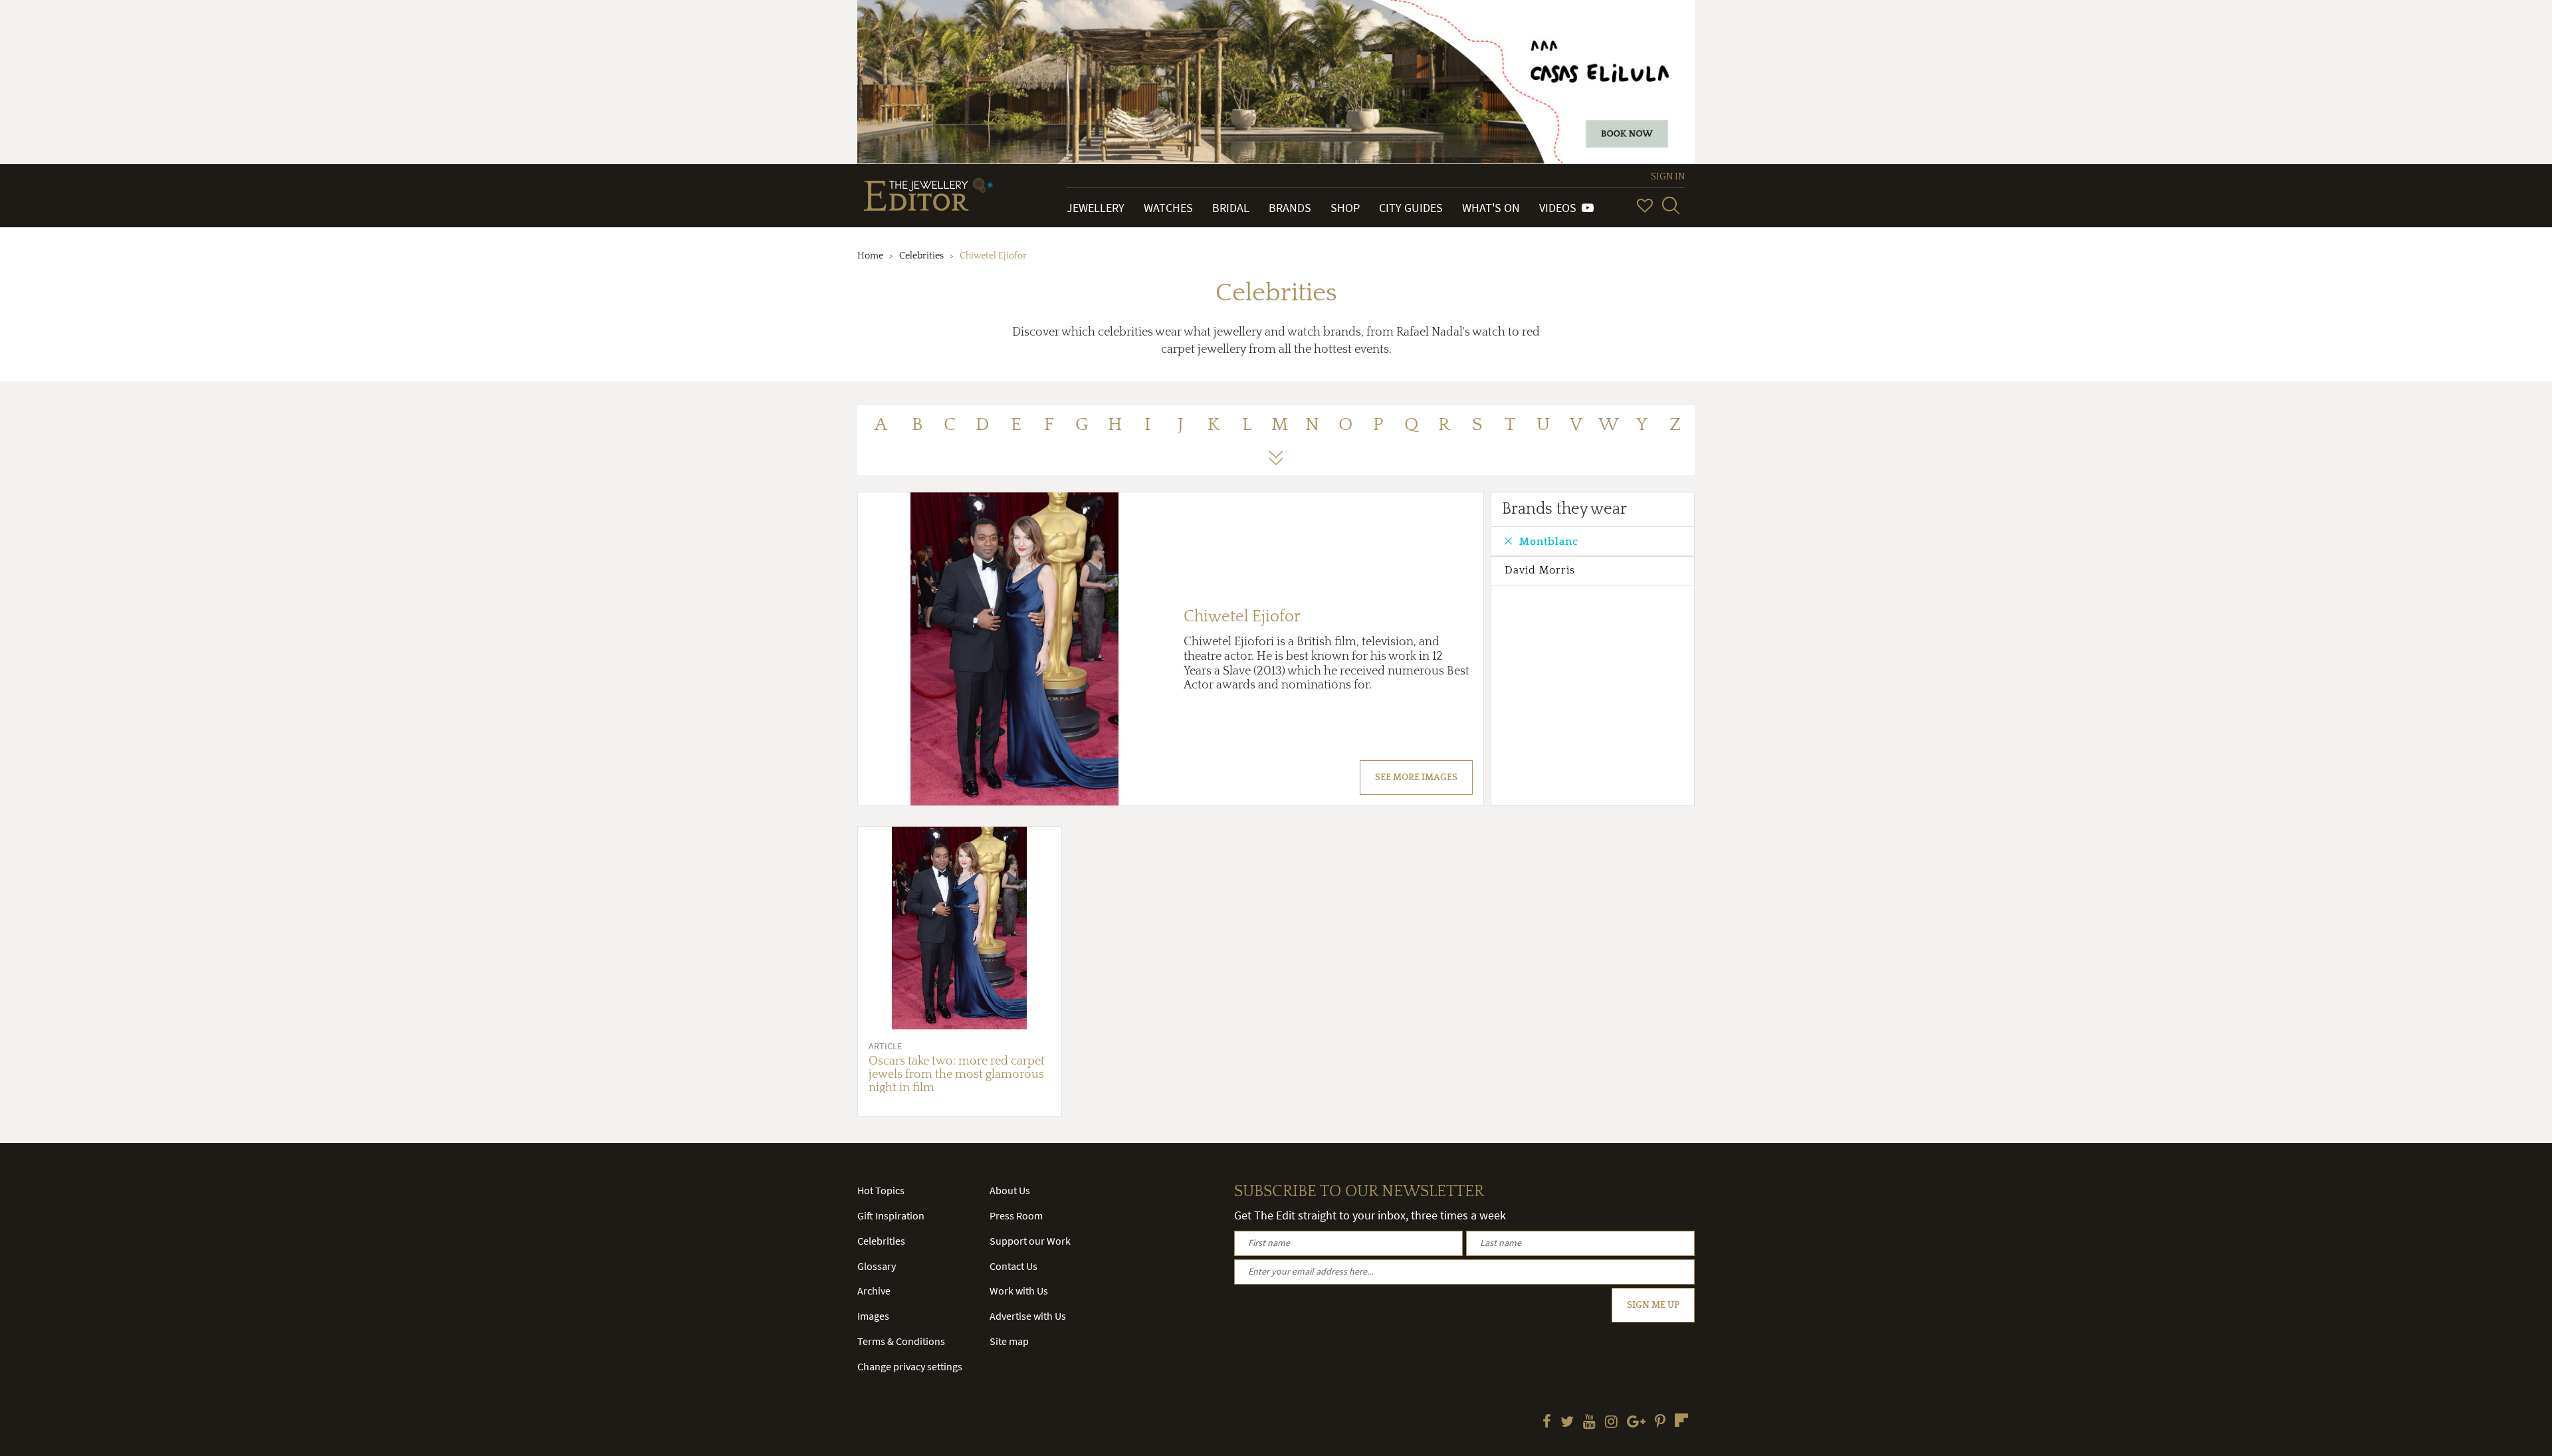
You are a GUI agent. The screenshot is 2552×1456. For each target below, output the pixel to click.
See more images (1416, 778)
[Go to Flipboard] (1681, 1420)
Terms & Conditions (901, 1341)
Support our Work (1030, 1241)
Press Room (1016, 1215)
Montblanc (1549, 542)
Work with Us (1019, 1291)
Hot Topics (881, 1190)
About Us (1010, 1190)
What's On (1491, 208)
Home (870, 256)
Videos (1560, 208)
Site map (1009, 1341)
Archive (874, 1291)
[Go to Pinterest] (1660, 1423)
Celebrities (921, 256)
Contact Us (1013, 1266)
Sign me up (1653, 1305)
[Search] (1671, 205)
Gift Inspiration (891, 1215)
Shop (1345, 208)
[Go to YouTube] (1589, 1423)
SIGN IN (1668, 177)
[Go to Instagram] (1611, 1423)
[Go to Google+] (1636, 1423)
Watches (1168, 208)
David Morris (1540, 570)
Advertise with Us (1028, 1316)
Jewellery (1096, 208)
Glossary (877, 1266)
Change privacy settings (910, 1366)
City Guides (1411, 208)
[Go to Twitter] (1567, 1423)
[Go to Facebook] (1547, 1423)
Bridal (1231, 208)
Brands (1290, 208)
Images (873, 1316)
